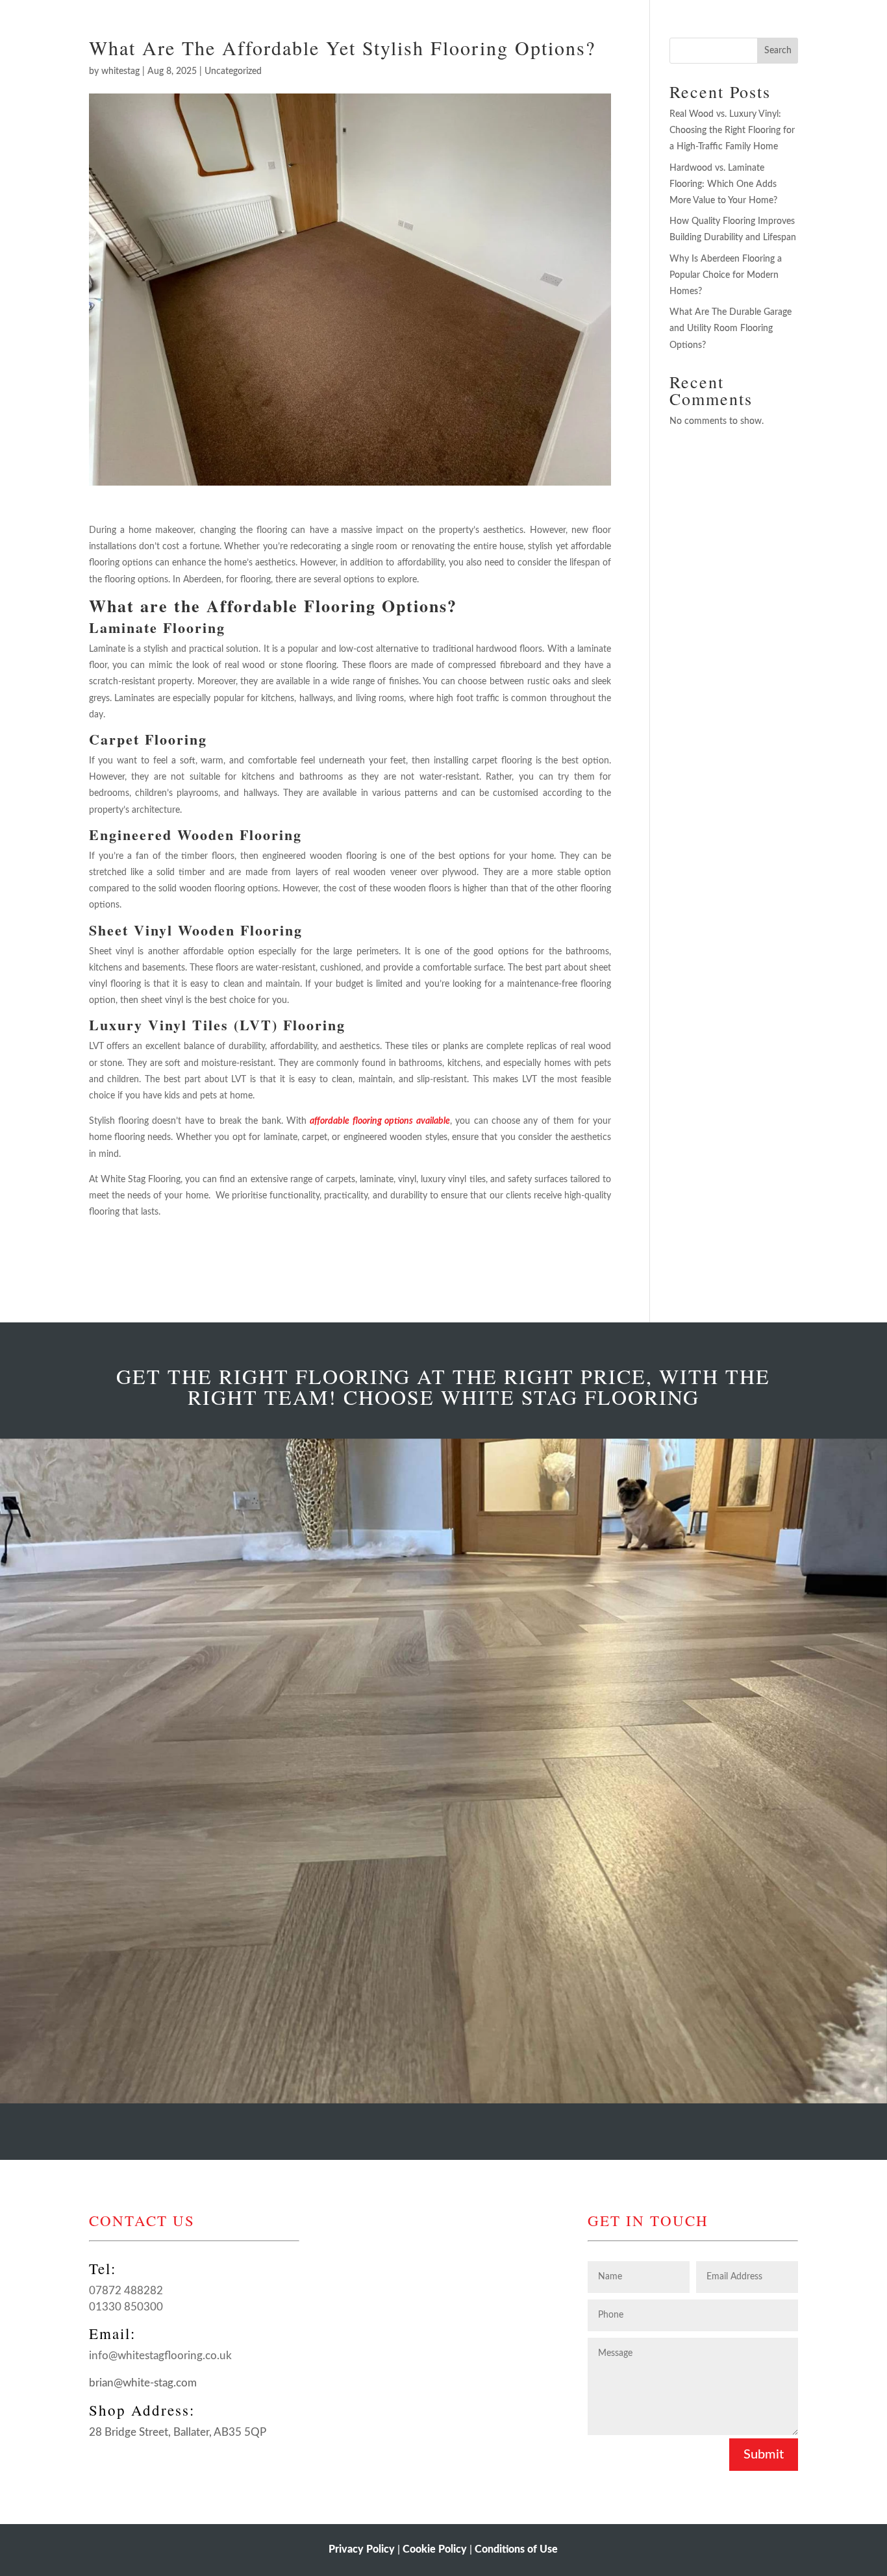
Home (314, 15)
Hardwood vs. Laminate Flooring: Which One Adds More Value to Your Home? (723, 184)
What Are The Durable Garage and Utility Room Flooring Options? (731, 328)
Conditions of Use (516, 2549)
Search (778, 51)
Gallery (477, 15)
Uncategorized (233, 71)
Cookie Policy (435, 2549)
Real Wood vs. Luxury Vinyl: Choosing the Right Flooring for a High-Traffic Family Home (732, 130)
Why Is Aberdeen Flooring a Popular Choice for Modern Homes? (726, 275)
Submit (764, 2455)
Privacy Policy (362, 2549)
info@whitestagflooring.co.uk (160, 2356)
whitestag (120, 71)
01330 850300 (126, 2307)
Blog (521, 15)
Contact (568, 15)
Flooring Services (388, 15)
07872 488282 (126, 2291)
